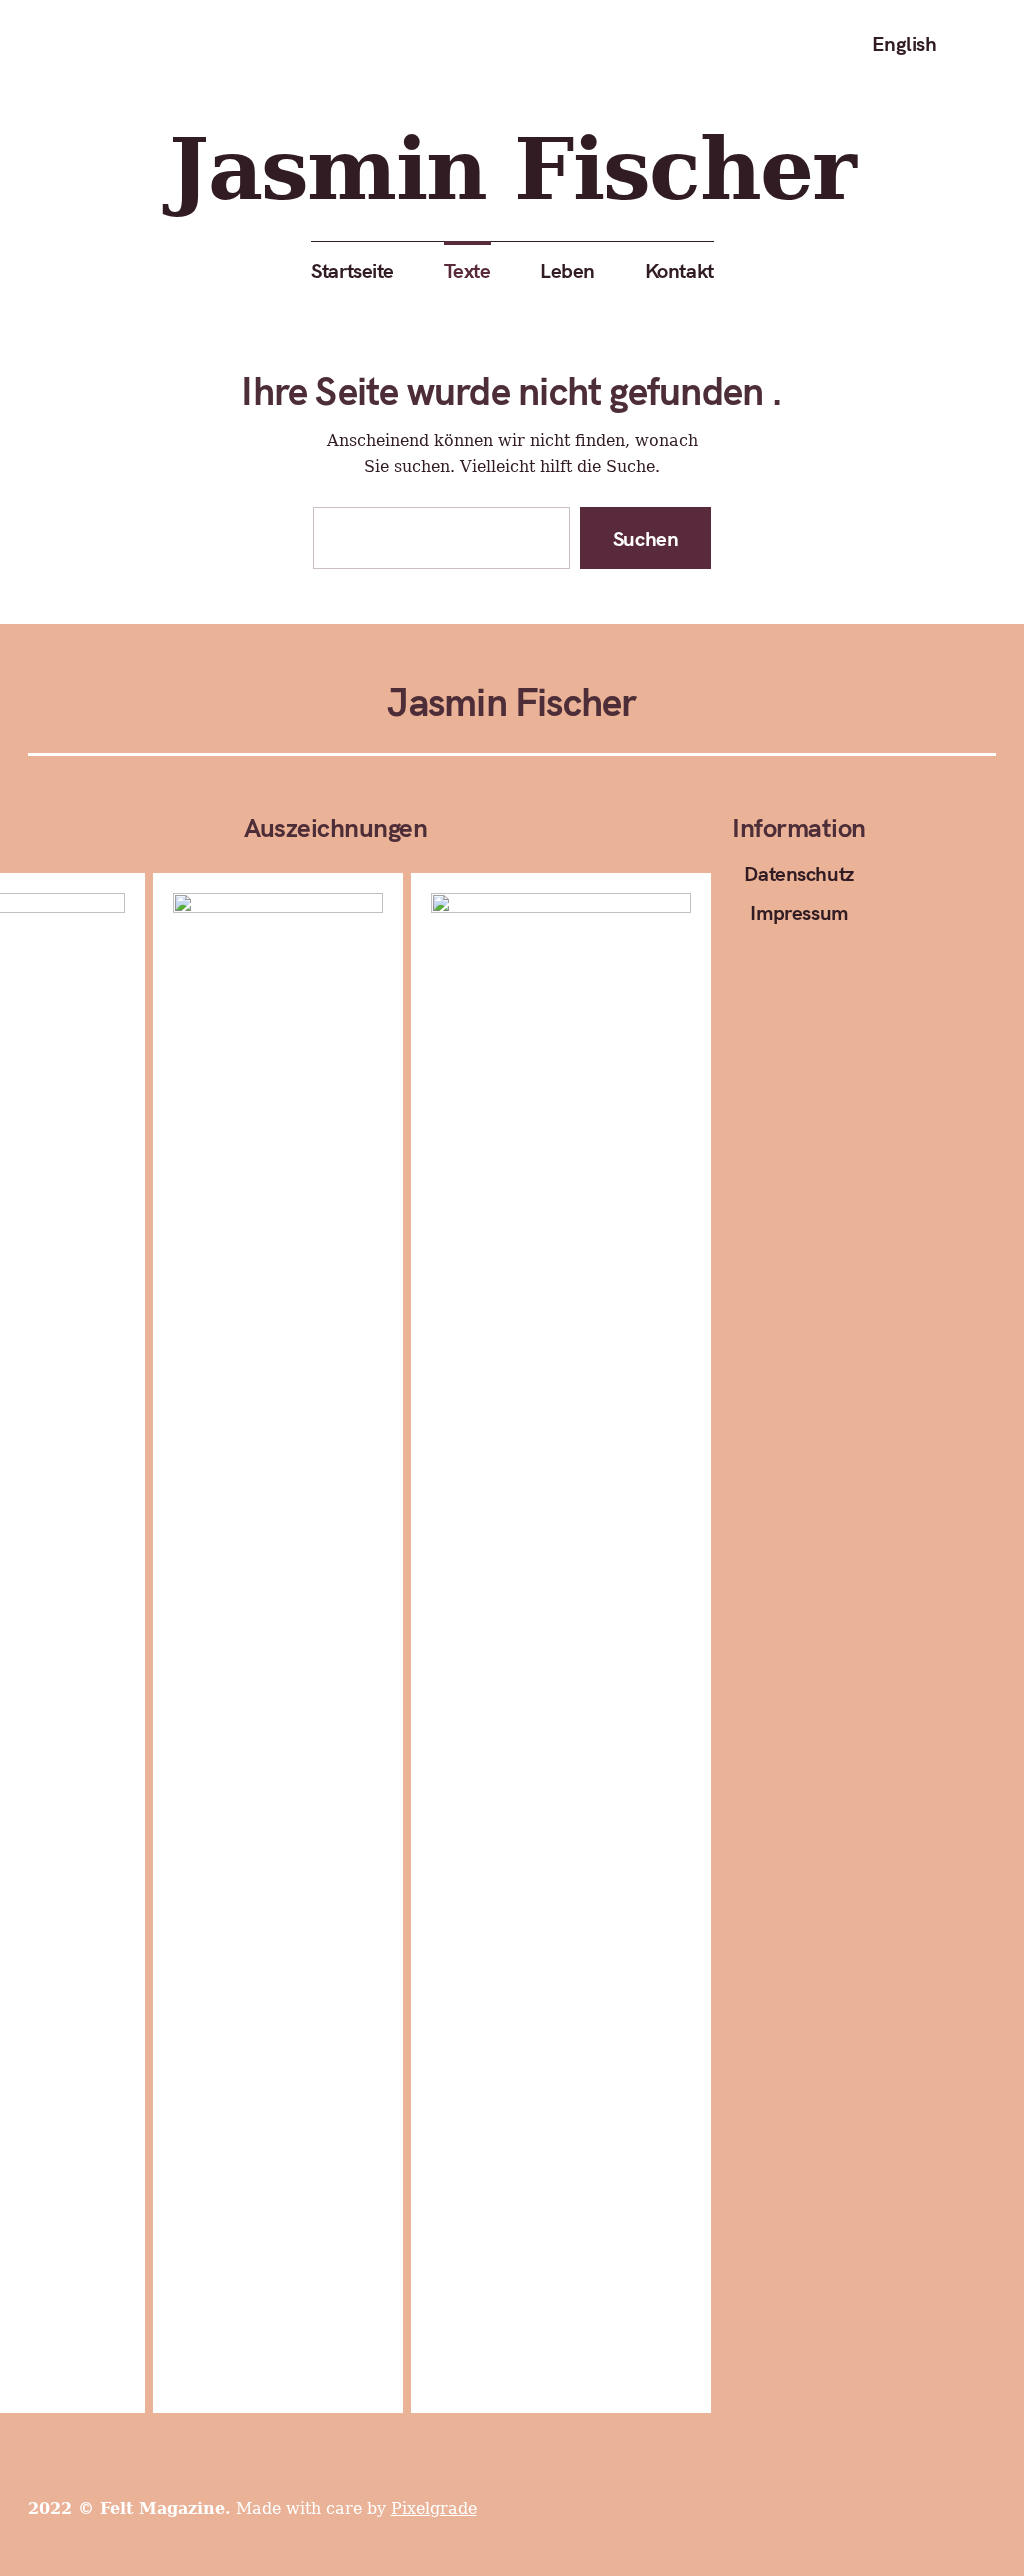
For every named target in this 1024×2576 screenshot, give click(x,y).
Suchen (646, 538)
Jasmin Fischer (512, 170)
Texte (466, 270)
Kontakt (678, 270)
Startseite (352, 270)
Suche (979, 43)
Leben (567, 270)
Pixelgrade (434, 2508)
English (903, 43)
